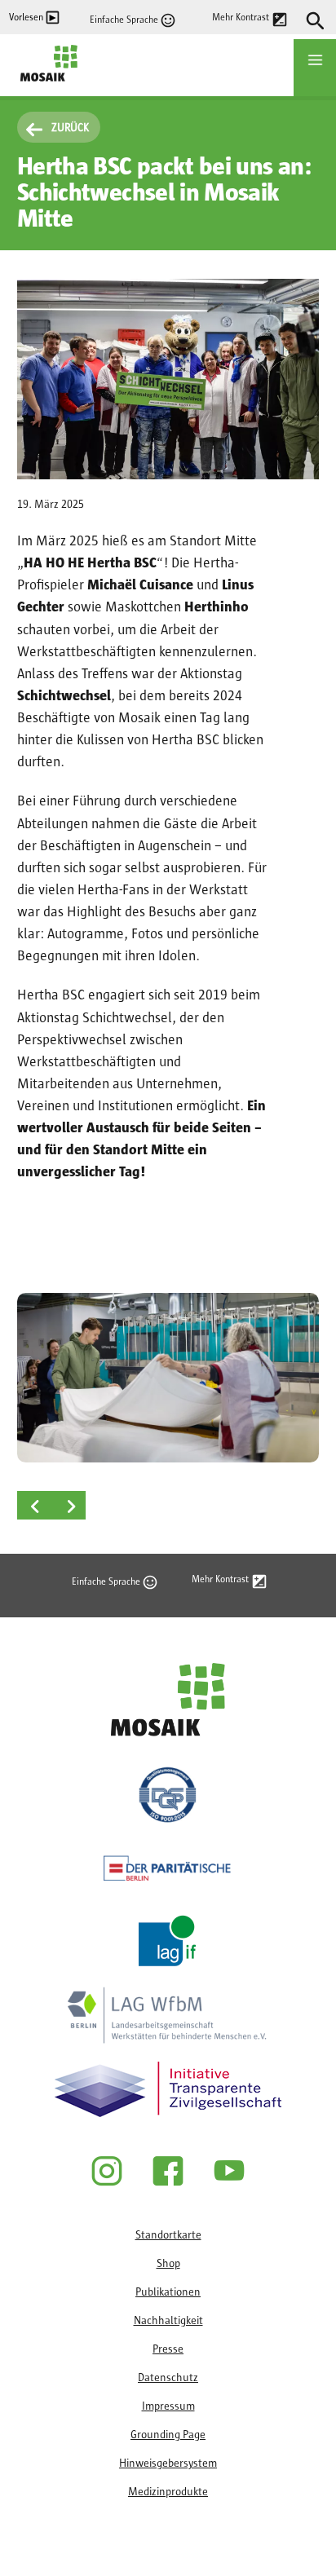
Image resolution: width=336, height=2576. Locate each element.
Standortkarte (168, 2235)
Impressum (168, 2406)
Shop (168, 2264)
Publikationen (168, 2292)
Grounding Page (168, 2435)
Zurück (70, 128)
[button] (168, 1378)
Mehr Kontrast (241, 17)
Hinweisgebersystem (168, 2464)
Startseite (44, 90)
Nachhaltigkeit (168, 2321)
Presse (168, 2349)
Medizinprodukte (168, 2492)
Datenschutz (168, 2378)
